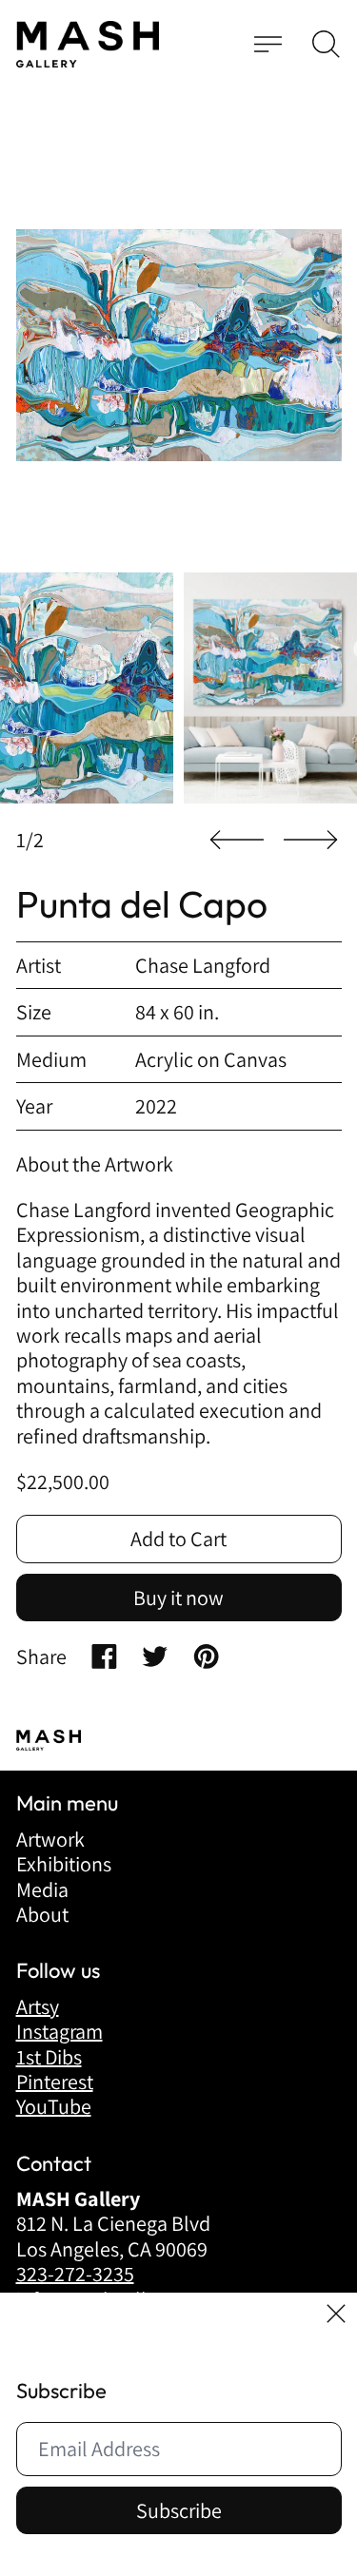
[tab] (87, 688)
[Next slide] (310, 840)
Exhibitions (64, 1864)
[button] (326, 44)
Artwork (50, 1839)
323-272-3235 (75, 2274)
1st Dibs (49, 2057)
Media (42, 1889)
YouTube (54, 2106)
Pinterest (55, 2082)
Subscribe (179, 2510)
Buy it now (178, 1598)
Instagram (59, 2031)
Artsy (38, 2006)
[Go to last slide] (237, 840)
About (42, 1914)
